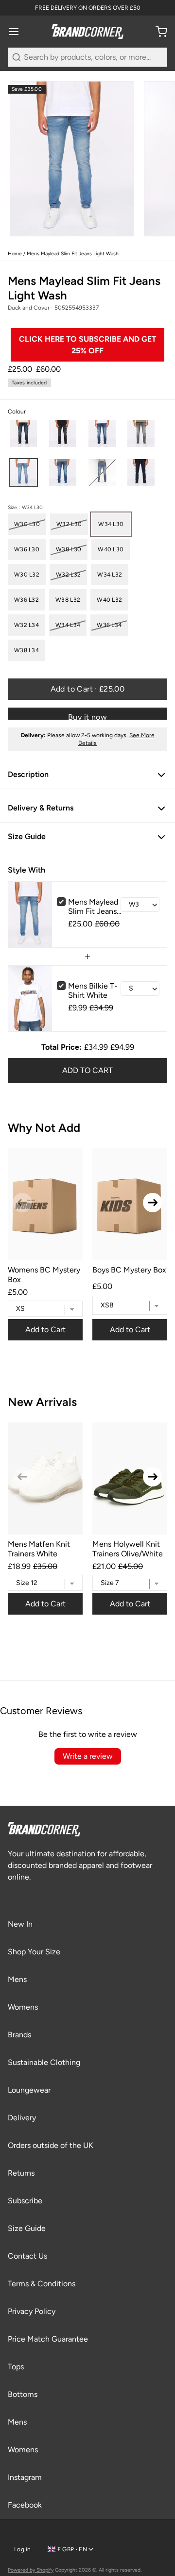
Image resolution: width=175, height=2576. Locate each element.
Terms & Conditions (42, 2284)
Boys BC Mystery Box (129, 1270)
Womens (23, 2007)
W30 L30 (27, 524)
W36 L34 (109, 625)
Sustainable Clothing (44, 2062)
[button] (23, 433)
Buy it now (87, 716)
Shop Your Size (34, 1952)
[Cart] (157, 32)
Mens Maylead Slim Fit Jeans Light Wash (93, 907)
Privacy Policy (32, 2311)
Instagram (25, 2477)
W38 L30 (69, 549)
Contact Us (27, 2256)
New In (20, 1924)
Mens (17, 1979)
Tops (16, 2367)
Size (25, 508)
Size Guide (27, 2228)
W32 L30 (69, 524)
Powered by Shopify (31, 2570)
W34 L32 (110, 575)
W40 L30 (111, 549)
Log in (23, 2549)
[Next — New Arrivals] (153, 1477)
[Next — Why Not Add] (153, 1203)
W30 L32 (27, 575)
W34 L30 (111, 524)
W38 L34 (26, 650)
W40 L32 (109, 600)
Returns (21, 2173)
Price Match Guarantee (48, 2339)
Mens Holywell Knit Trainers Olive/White (128, 1549)
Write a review (88, 1756)
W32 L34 (26, 625)
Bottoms (23, 2394)
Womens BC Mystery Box (44, 1274)
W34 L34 (68, 625)
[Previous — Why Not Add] (22, 1203)
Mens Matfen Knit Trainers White (39, 1549)
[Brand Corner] (87, 32)
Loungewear (29, 2090)
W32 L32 (68, 575)
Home (15, 254)
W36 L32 (26, 600)
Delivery (22, 2118)
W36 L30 (27, 549)
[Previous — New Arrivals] (22, 1477)
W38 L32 (68, 600)
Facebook (25, 2505)
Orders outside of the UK (51, 2145)
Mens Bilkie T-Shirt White (93, 991)
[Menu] (17, 32)
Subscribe (25, 2201)
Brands (19, 2035)
